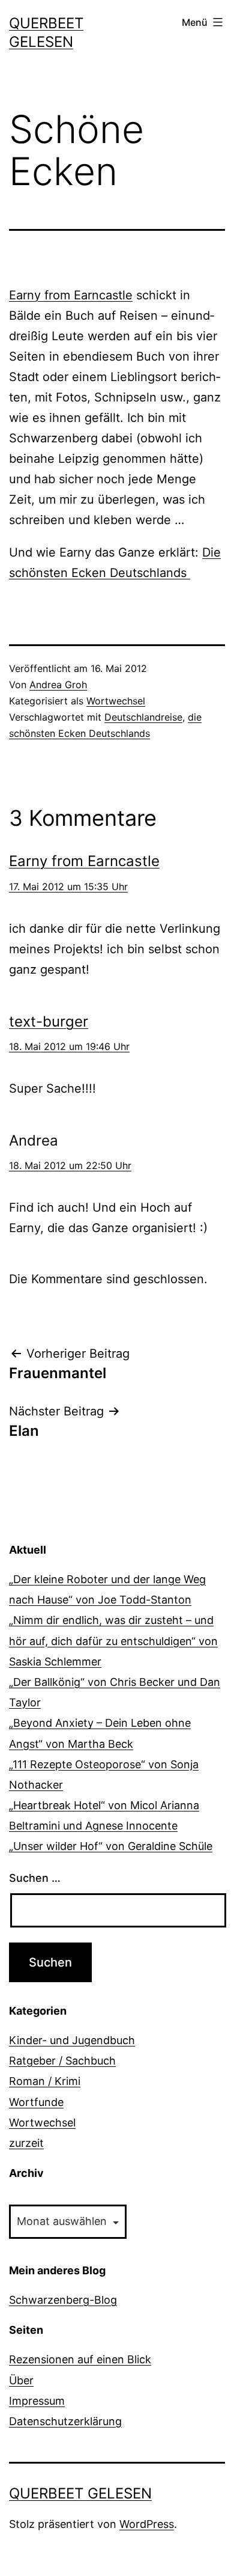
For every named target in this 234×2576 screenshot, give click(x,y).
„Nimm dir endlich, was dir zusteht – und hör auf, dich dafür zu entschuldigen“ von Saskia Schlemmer (113, 1641)
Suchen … (35, 1878)
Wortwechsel (116, 701)
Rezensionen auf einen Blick (80, 2359)
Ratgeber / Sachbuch (62, 2061)
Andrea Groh (58, 685)
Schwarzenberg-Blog (63, 2300)
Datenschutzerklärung (65, 2421)
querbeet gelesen (80, 2493)
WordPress (147, 2524)
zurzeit (26, 2143)
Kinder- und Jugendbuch (72, 2040)
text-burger (49, 1021)
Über (21, 2380)
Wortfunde (36, 2102)
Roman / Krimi (45, 2081)
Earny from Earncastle (71, 295)
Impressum (37, 2401)
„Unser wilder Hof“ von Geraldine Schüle (111, 1846)
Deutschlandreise (143, 717)
